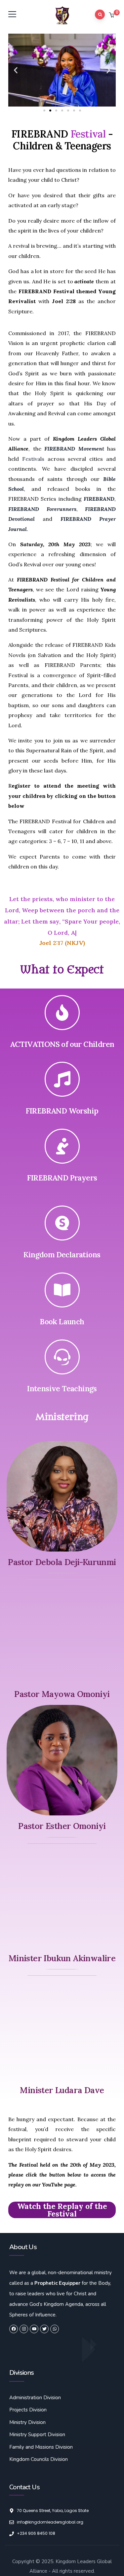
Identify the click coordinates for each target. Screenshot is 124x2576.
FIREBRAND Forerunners (42, 509)
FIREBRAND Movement (74, 449)
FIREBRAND (99, 499)
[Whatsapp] (55, 2329)
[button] (112, 16)
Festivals (33, 459)
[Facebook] (14, 2329)
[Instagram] (24, 2329)
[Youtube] (34, 2329)
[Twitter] (44, 2329)
